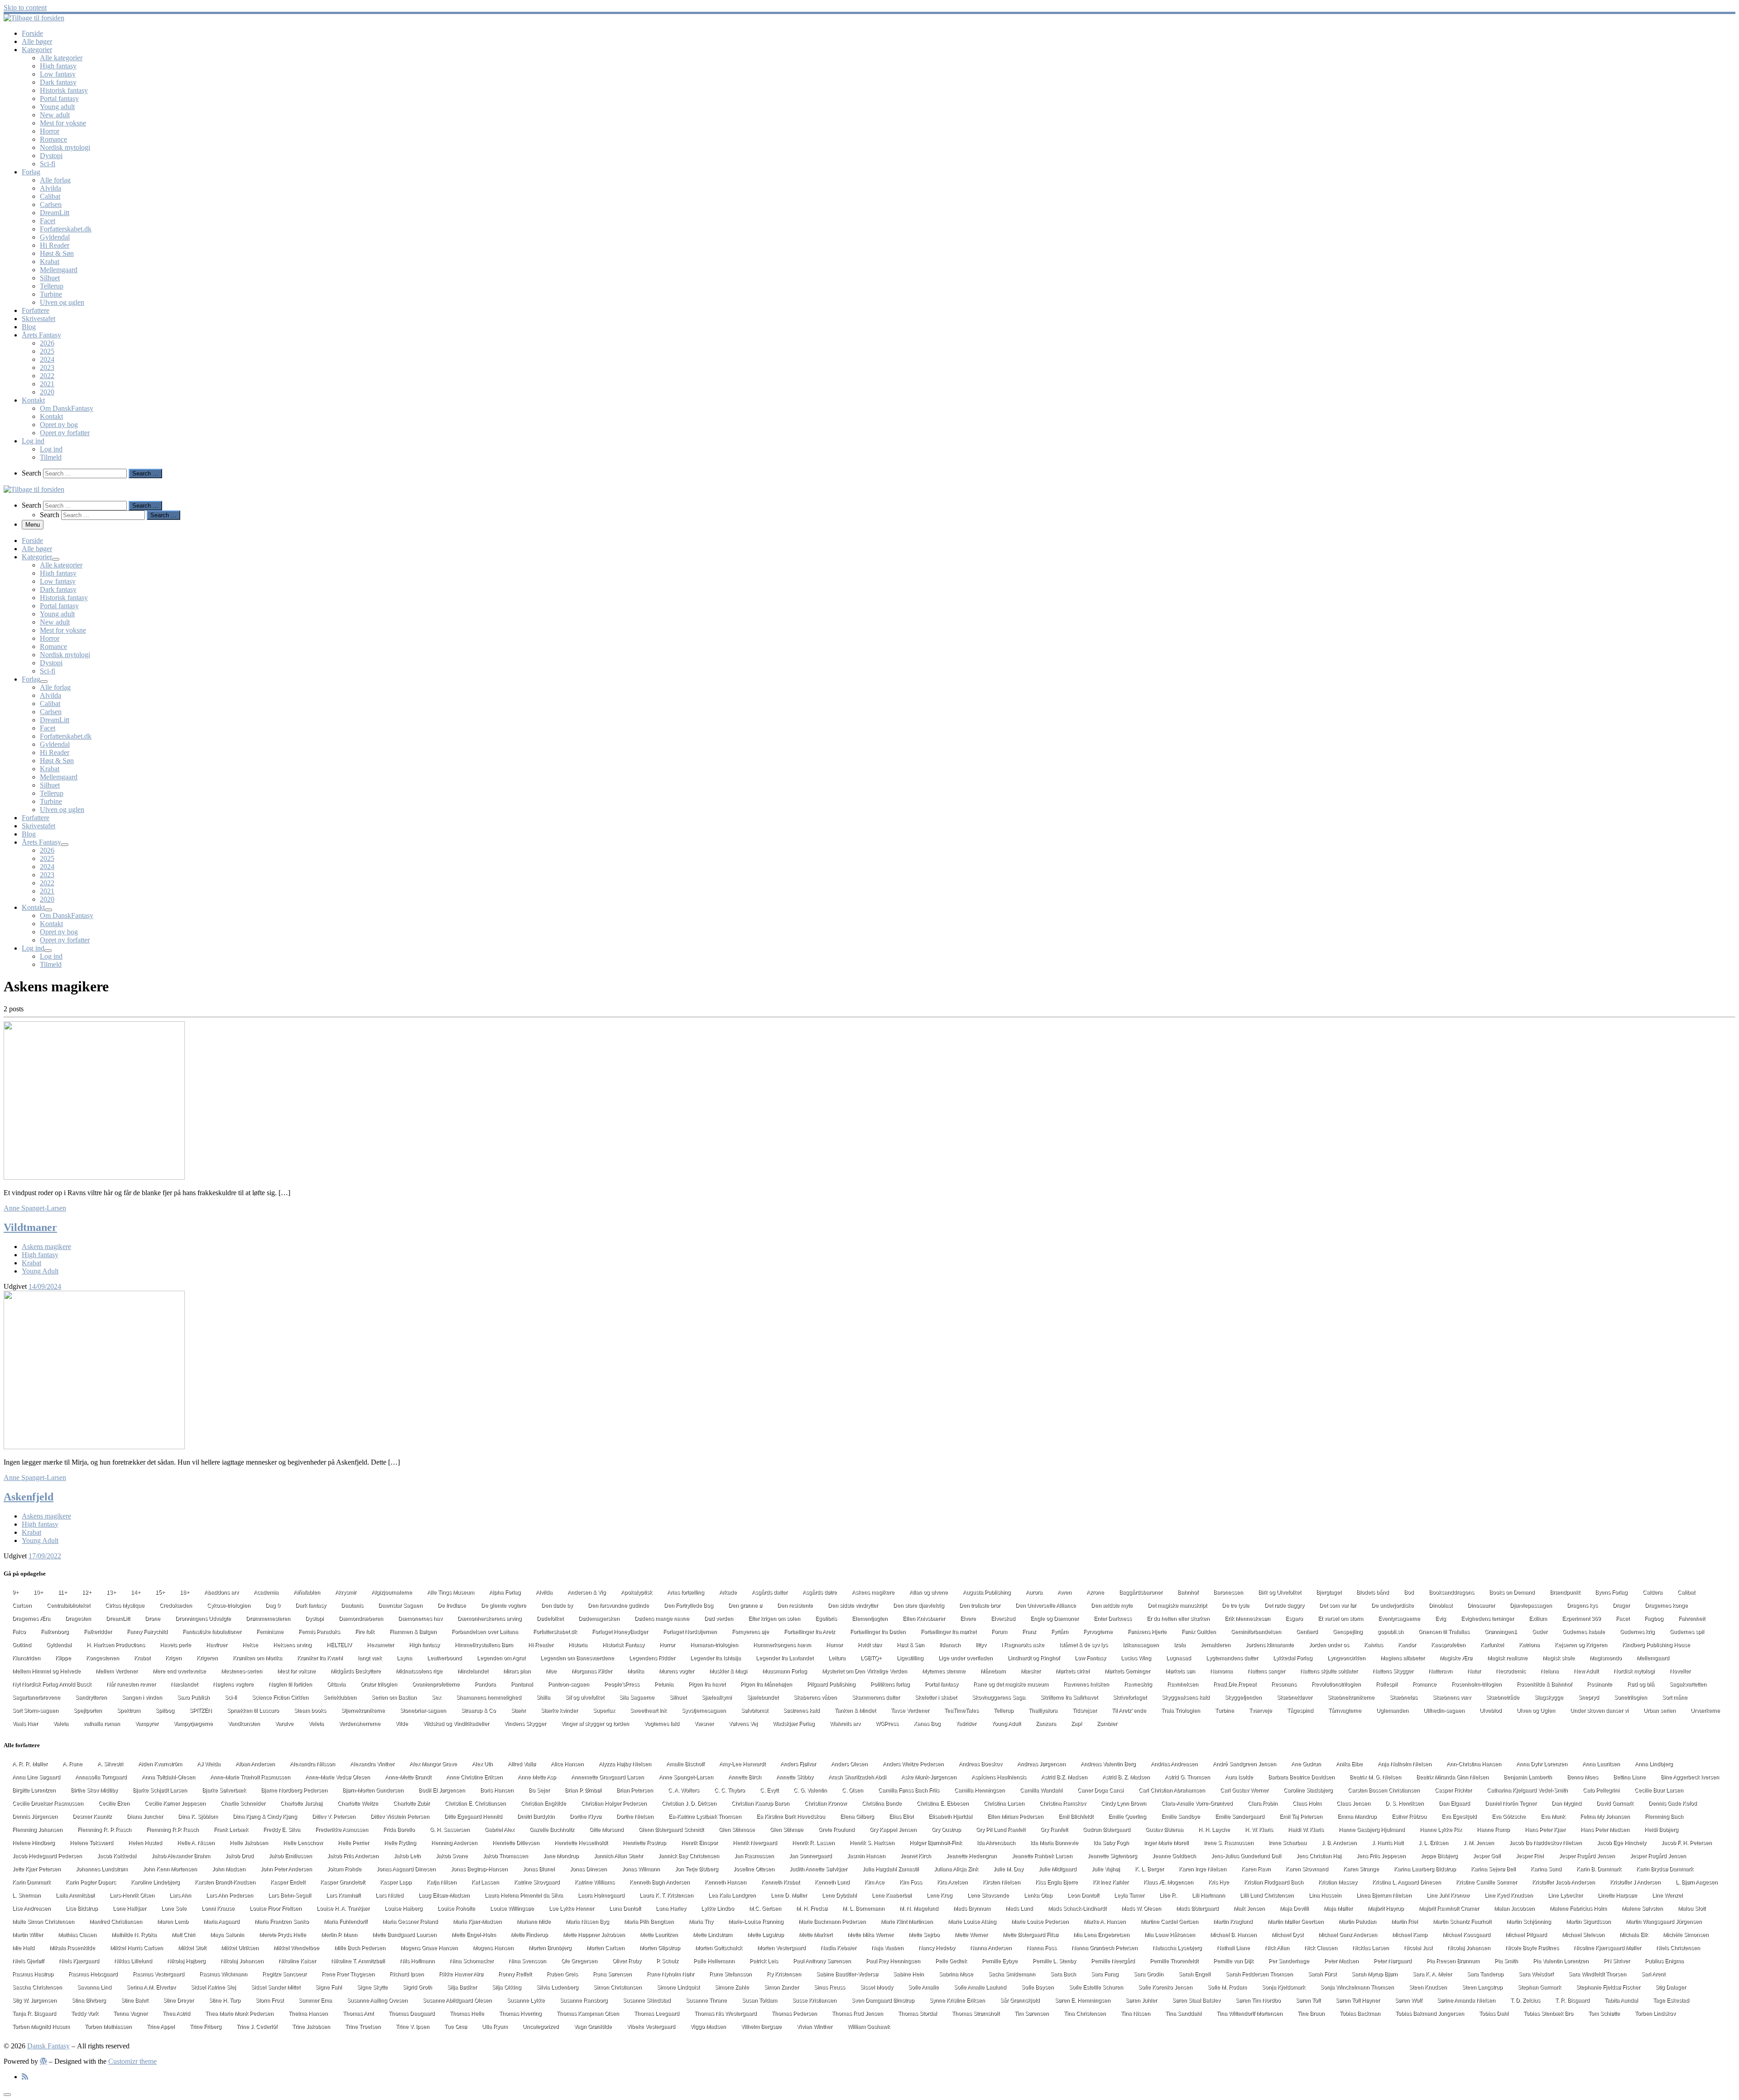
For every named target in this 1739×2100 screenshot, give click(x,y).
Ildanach (950, 1645)
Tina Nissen (1136, 2014)
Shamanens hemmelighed (489, 1697)
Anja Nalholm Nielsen (1405, 1764)
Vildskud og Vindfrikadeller (456, 1724)
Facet (1623, 1619)
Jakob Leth (407, 1856)
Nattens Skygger (1393, 1671)
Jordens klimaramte (1270, 1645)
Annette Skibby (795, 1777)
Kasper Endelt (288, 1882)
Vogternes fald (662, 1724)
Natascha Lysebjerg (1177, 1948)
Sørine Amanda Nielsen (1466, 2000)
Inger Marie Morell (1166, 1843)
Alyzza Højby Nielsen (625, 1764)
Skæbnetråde (1503, 1697)
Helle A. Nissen (196, 1843)
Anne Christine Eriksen (474, 1777)
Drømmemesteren (268, 1619)
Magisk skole (1559, 1658)
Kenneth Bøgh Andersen (660, 1882)
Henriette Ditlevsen (516, 1843)
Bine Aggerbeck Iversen (1690, 1777)
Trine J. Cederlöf (257, 2027)
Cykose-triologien (229, 1605)
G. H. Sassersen (450, 1830)
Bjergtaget (1329, 1592)
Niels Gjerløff (28, 1961)
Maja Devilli (1294, 1908)
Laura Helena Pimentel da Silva (524, 1895)
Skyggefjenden (1243, 1697)
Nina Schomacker (472, 1961)
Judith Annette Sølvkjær (818, 1869)
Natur (1474, 1671)
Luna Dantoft (625, 1908)
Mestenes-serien (242, 1671)
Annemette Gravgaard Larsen (608, 1777)
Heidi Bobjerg (1661, 1830)
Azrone (1095, 1592)
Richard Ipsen (407, 1974)
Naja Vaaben (887, 1948)
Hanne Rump (1493, 1830)
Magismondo (1606, 1658)
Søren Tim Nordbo (1258, 2000)
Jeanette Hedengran (971, 1856)
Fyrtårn (1060, 1632)
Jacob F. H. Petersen (1686, 1843)
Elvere (968, 1619)
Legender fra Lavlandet (785, 1658)
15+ (160, 1592)
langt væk (370, 1658)
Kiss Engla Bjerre (1057, 1882)
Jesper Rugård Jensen (1587, 1856)
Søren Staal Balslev (1196, 2000)
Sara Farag (1105, 1974)
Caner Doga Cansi (1100, 1790)
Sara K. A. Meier (1432, 1974)
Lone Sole (174, 1908)
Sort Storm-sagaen (35, 1711)
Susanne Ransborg (584, 2000)
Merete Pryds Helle (283, 1935)
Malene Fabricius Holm (1578, 1908)
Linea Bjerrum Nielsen (1384, 1895)
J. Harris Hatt (1388, 1843)
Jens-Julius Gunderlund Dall (1246, 1856)
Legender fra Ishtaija (716, 1658)
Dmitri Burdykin (536, 1816)
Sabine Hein (908, 1974)
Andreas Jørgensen (1041, 1764)
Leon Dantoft (1083, 1895)
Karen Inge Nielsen (1203, 1869)
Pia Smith (1506, 1961)
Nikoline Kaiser (297, 1961)
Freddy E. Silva (282, 1830)
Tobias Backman (1360, 2014)
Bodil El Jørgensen (442, 1790)
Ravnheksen (1183, 1684)
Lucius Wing (1136, 1658)
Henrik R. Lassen (813, 1843)
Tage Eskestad (1671, 2000)
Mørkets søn (1180, 1671)
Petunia (664, 1684)
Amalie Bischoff (685, 1764)
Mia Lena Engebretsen (1101, 1935)
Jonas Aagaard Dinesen (406, 1869)
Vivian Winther (814, 2027)
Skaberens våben (815, 1697)
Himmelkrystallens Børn (484, 1645)
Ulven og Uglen (1536, 1711)
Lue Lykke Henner (572, 1908)
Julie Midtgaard (1057, 1869)
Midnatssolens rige (419, 1671)
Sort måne (1675, 1697)
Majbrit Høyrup (1386, 1908)
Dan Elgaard (1454, 1803)
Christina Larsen (1004, 1803)
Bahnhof (1188, 1592)
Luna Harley (671, 1908)
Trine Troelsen (363, 2027)
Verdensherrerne (360, 1724)
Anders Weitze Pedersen (913, 1764)
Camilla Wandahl (1041, 1790)
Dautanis (352, 1605)
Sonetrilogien (1631, 1697)
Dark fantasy (311, 1605)
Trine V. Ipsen (413, 2027)
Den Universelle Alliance (1046, 1605)
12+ (87, 1592)
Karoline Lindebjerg (155, 1882)
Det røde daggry (1284, 1605)
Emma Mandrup (1357, 1816)
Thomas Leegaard (657, 2014)
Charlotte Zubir (411, 1803)
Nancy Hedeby (937, 1948)
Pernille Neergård (1113, 1961)
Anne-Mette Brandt (408, 1777)
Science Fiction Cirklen (280, 1697)
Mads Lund (1019, 1908)
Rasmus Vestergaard (159, 1974)
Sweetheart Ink (648, 1711)
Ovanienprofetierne (436, 1684)
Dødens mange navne (662, 1619)
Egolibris (826, 1619)
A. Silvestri (110, 1764)
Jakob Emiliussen (290, 1856)
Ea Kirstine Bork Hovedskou (791, 1816)
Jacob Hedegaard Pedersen (47, 1856)
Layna (404, 1658)
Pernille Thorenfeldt (1174, 1961)
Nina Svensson (527, 1961)
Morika (636, 1671)
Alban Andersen (255, 1764)
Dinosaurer (1481, 1605)
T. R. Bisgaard (1572, 2000)
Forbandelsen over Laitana (485, 1632)
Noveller (1680, 1671)
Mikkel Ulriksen (240, 1948)
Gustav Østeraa (1164, 1830)
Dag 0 (273, 1605)
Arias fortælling (686, 1592)
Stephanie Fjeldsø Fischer (1608, 1987)
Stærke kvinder (559, 1711)
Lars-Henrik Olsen (132, 1895)
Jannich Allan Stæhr (618, 1856)
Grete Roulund (836, 1830)
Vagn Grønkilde (593, 2027)
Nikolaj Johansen (242, 1961)
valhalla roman (102, 1724)
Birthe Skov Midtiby (94, 1790)
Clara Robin (1263, 1803)
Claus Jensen (1353, 1803)
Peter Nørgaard (1393, 1961)
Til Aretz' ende (1129, 1711)
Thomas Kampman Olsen (588, 2014)
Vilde (402, 1724)
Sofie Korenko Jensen (1165, 1987)
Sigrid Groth (417, 1987)
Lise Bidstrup (82, 1908)
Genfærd (1307, 1632)
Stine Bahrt (135, 2000)
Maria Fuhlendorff (346, 1922)
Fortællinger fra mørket (949, 1632)
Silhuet (678, 1697)
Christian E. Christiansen (475, 1803)
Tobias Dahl (1494, 2014)
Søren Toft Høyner (1358, 2000)
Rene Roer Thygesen (348, 1974)
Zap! (1076, 1724)
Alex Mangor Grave (433, 1764)
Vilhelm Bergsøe (761, 2027)
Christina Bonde (882, 1803)
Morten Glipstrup (660, 1948)
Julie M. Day (1008, 1869)
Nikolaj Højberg (186, 1961)
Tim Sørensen (1032, 2014)
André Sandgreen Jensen (1244, 1764)
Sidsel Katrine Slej (213, 1987)
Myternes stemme (944, 1671)
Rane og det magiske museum (1011, 1684)
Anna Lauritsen (1601, 1764)
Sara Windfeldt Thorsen (1597, 1974)
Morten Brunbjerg (550, 1948)
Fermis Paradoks (319, 1632)
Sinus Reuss (829, 1987)
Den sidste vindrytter (853, 1605)
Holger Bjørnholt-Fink (936, 1843)
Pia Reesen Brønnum (1453, 1961)
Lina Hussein (1325, 1895)
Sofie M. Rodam (1227, 1987)
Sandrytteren (91, 1697)
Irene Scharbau (1287, 1843)
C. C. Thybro (730, 1790)
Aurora (1034, 1592)
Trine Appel (161, 2027)
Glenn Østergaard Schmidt (671, 1830)
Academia (266, 1592)
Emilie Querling (1127, 1816)
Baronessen (1228, 1592)
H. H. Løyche (1214, 1830)
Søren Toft (1308, 2000)
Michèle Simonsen (1686, 1935)
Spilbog (165, 1711)
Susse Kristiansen (814, 2000)
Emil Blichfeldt (1076, 1816)
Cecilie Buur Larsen (1659, 1790)
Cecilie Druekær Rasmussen (48, 1803)
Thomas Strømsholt (976, 2014)
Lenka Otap (1038, 1895)
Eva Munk (1553, 1816)
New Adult (1586, 1671)
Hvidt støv (870, 1645)
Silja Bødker (462, 1987)
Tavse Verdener (910, 1711)
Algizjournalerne (392, 1592)
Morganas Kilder (592, 1671)
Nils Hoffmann (417, 1961)
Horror (667, 1645)
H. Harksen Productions (116, 1645)
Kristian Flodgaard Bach (1274, 1882)
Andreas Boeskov (980, 1764)
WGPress (887, 1724)
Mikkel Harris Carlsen (137, 1948)
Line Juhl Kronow (1448, 1895)
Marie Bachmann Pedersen (832, 1922)
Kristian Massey (1338, 1882)
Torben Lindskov (1655, 2014)
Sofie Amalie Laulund (980, 1987)
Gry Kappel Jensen (893, 1830)
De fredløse (452, 1605)
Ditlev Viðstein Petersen (400, 1816)
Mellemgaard (1653, 1658)
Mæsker (1031, 1671)
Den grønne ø (745, 1605)
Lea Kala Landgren (732, 1895)
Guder (1540, 1632)
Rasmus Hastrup (33, 1974)
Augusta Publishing (987, 1592)
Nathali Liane (1233, 1948)
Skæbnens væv (1452, 1697)
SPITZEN (201, 1711)
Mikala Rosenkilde (72, 1948)
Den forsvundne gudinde (618, 1605)
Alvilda (544, 1592)
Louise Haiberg (404, 1908)
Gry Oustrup (946, 1830)
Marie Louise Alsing (972, 1922)
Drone (153, 1619)
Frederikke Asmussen (342, 1830)
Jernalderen (1215, 1645)
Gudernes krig (1637, 1632)
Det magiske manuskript (1177, 1605)
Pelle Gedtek (951, 1961)
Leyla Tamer (1129, 1895)
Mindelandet (473, 1671)
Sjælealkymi (717, 1697)
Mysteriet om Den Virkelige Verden (865, 1671)
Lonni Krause (218, 1908)
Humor (834, 1645)
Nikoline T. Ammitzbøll (358, 1961)
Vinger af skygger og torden (595, 1724)
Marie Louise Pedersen (1040, 1922)
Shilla (543, 1697)
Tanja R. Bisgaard (34, 2014)
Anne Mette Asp (537, 1777)
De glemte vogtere (504, 1605)
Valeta (61, 1724)
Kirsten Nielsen (1002, 1882)
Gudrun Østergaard (1107, 1830)
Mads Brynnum (972, 1908)
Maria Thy (701, 1922)
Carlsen (22, 1605)
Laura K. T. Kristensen (666, 1895)
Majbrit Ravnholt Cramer (1449, 1908)
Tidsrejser (1085, 1711)
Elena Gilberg (857, 1816)
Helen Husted (145, 1843)
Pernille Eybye (1000, 1961)
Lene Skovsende (988, 1895)
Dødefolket (550, 1619)
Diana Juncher (145, 1816)
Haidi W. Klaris (1306, 1830)
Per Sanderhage (1289, 1961)
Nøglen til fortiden (290, 1684)
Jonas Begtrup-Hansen (479, 1869)
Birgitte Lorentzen (34, 1790)
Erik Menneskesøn (1247, 1619)
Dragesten (78, 1619)
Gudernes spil (1687, 1632)
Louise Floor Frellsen (276, 1908)
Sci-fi (231, 1697)
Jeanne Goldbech (1174, 1856)
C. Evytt (769, 1790)
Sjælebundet (763, 1697)
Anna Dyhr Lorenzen (1542, 1764)
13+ (111, 1592)
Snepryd (1589, 1697)
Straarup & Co (478, 1711)
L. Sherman (26, 1895)
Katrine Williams (595, 1882)
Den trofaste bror (980, 1605)
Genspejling (1348, 1632)
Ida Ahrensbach (996, 1843)
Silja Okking (507, 1987)
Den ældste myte (1112, 1605)
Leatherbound (444, 1658)
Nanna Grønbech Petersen (1105, 1948)
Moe (551, 1671)
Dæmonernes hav (420, 1619)
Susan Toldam (759, 2000)
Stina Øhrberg (89, 2000)
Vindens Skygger (525, 1724)
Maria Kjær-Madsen (477, 1922)
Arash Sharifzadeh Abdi (857, 1777)
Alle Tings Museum (451, 1592)
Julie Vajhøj (1106, 1869)
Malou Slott (1692, 1908)
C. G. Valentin (810, 1790)
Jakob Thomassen (505, 1856)
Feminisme (270, 1632)
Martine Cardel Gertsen (1170, 1922)
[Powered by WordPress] (43, 2061)
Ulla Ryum (495, 2027)
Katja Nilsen (442, 1882)
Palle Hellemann (714, 1961)
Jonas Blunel (539, 1869)
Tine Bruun (1311, 2014)
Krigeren (207, 1658)
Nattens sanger (1266, 1671)
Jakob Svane (452, 1856)
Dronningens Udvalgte (203, 1619)
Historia (578, 1645)
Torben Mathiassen (108, 2027)
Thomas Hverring (520, 2014)
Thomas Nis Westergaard (725, 2014)
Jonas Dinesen (588, 1869)
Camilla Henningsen (980, 1790)
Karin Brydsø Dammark (1665, 1869)
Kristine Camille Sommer (1487, 1882)
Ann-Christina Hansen (1474, 1764)
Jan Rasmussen (754, 1856)
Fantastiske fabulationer (212, 1632)
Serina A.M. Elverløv (151, 1987)
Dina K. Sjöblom (198, 1816)
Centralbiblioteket (68, 1605)
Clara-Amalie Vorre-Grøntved (1197, 1803)
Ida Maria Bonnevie (1054, 1843)
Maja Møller (1338, 1908)
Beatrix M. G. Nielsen (1375, 1777)
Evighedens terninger (1487, 1619)
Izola (1180, 1645)
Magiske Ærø (1456, 1658)
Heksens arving (292, 1645)
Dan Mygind (1566, 1803)
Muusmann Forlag (785, 1671)
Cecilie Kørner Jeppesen (175, 1803)
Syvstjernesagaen (704, 1711)
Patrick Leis (764, 1961)
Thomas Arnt (358, 2014)
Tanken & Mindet (855, 1711)
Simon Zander (781, 1987)
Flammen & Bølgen (413, 1632)
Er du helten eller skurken (1178, 1619)
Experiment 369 (1581, 1619)
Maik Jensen (1249, 1908)
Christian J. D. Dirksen (689, 1803)
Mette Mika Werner (870, 1935)
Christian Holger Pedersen (614, 1803)
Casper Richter (1453, 1790)
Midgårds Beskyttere (356, 1671)
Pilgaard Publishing (831, 1684)
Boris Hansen (497, 1790)
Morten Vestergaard (781, 1948)
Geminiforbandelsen (1256, 1632)
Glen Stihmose (737, 1830)
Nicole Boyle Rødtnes (1532, 1948)
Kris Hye (1219, 1882)
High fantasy (424, 1645)
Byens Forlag (1611, 1592)
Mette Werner (971, 1935)
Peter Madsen (1341, 1961)
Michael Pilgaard (1526, 1935)
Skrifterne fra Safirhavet (1069, 1697)
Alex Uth (482, 1764)
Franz (1029, 1632)
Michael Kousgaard (1466, 1935)
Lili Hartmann (1208, 1895)
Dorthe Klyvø (586, 1816)
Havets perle (175, 1645)
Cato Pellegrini (1601, 1790)
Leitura (837, 1658)
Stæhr (518, 1711)
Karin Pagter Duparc (91, 1882)
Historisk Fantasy (623, 1645)
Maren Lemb (173, 1922)
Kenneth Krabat (781, 1882)
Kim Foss (911, 1882)
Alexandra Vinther (372, 1764)
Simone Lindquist (678, 1987)
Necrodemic (1511, 1671)
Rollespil (1387, 1684)
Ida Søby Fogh (1111, 1843)
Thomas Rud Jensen (857, 2014)
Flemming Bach (1664, 1816)
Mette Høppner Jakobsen (594, 1935)
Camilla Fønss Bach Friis (909, 1790)
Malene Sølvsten (1642, 1908)
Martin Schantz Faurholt (1462, 1922)
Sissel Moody (877, 1987)
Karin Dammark (31, 1882)
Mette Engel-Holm (474, 1935)
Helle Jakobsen (249, 1843)
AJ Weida (209, 1764)
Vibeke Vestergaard (651, 2027)
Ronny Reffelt (515, 1974)
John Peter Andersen (286, 1869)
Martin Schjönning (1529, 1922)
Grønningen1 (1501, 1632)
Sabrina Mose (956, 1974)
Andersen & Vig (587, 1592)
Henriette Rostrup (644, 1843)
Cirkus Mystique (125, 1605)
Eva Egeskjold (1459, 1816)
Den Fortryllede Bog (689, 1605)
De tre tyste (1236, 1605)
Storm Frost (269, 2000)
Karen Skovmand (1307, 1869)
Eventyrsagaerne (1399, 1619)
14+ (136, 1592)
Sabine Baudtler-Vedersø (847, 1974)
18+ (185, 1592)
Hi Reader (541, 1645)
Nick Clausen (1321, 1948)
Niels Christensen (1678, 1948)
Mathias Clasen (77, 1935)
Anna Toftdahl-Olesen (168, 1777)
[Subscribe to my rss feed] (25, 2077)
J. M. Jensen (1479, 1843)
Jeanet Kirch (916, 1856)
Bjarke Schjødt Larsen (160, 1790)
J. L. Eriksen (1433, 1843)
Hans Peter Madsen (1605, 1830)
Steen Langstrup (1482, 1987)
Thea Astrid (176, 2014)
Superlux (604, 1711)
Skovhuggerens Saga (999, 1697)
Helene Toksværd (91, 1843)
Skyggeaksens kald (1186, 1697)
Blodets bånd (1373, 1592)
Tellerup (1004, 1711)
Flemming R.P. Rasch (173, 1830)
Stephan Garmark (1539, 1987)
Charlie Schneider (243, 1803)
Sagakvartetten (1688, 1684)
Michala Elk (1634, 1935)
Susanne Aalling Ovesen (377, 2000)
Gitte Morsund (606, 1830)
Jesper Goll (1487, 1856)
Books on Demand (1512, 1592)
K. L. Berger (1149, 1869)
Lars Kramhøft (343, 1895)
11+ (62, 1592)
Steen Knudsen (1428, 1987)
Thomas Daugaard (412, 2014)
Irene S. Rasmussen (1229, 1843)
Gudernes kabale (1584, 1632)
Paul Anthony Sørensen (822, 1961)
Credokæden (176, 1605)
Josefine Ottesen (754, 1869)
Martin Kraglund (1233, 1922)
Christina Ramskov (1063, 1803)
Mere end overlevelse (179, 1671)
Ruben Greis (562, 1974)
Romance (1424, 1684)
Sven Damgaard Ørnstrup (883, 2000)
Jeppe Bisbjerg (1439, 1856)
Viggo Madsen (708, 2027)
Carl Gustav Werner (1244, 1790)
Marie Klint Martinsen (907, 1922)
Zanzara (1046, 1724)
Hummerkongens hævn (782, 1645)
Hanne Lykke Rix (1441, 1830)
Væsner (704, 1724)
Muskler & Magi (728, 1671)
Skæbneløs (1403, 1697)
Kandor (1407, 1645)
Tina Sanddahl (1183, 2014)
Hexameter (380, 1645)
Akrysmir (346, 1592)
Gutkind (22, 1645)
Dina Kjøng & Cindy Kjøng (265, 1816)
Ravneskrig (1138, 1684)
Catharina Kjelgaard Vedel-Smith (1527, 1790)
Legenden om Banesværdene (577, 1658)
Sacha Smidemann (1012, 1974)
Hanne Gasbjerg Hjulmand (1372, 1830)
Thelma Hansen (308, 2014)
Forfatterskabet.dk (555, 1632)
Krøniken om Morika (257, 1658)
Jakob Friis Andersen (353, 1856)
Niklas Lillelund (133, 1961)
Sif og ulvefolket (585, 1697)
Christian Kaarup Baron (760, 1803)
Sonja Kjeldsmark (1283, 1987)
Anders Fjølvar (798, 1764)
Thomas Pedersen (794, 2014)
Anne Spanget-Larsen (686, 1777)
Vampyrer (147, 1724)
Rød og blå (1641, 1684)
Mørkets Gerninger (1127, 1671)
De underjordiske (1393, 1605)
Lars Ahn (180, 1895)
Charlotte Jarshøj (301, 1803)
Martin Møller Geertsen (1296, 1922)
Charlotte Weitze (358, 1803)
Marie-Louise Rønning (756, 1922)
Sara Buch (1063, 1974)
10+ (38, 1592)
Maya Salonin (227, 1935)
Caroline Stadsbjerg (1308, 1790)
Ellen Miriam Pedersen (1015, 1816)
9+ (15, 1592)
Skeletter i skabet (936, 1697)
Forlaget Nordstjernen (690, 1632)
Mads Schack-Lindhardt (1077, 1908)
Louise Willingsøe (512, 1908)
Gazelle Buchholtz (552, 1830)
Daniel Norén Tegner (1511, 1803)
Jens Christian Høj (1319, 1856)
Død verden (719, 1619)
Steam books (310, 1711)
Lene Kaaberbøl (892, 1895)
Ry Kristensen (784, 1974)
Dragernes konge (1666, 1605)
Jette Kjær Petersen (36, 1869)
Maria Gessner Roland (410, 1922)
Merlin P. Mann (339, 1935)
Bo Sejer (539, 1790)
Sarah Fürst (1322, 1974)
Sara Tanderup (1485, 1974)
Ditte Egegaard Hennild (473, 1816)
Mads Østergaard (1197, 1908)
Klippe (63, 1658)
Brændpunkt (1565, 1592)
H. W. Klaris (1259, 1830)
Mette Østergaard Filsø (1030, 1935)
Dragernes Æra (31, 1619)
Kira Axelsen (952, 1882)
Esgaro (1294, 1619)
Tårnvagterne (1345, 1711)
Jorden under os (1329, 1645)
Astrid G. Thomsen (1187, 1777)
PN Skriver (1617, 1961)
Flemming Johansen (37, 1830)
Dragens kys (1582, 1605)
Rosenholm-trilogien (1477, 1684)
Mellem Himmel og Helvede (46, 1671)
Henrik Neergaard (755, 1843)
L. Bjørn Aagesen (1697, 1882)
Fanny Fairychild (147, 1632)
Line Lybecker (1565, 1895)
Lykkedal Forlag (1293, 1658)
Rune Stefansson (730, 1974)
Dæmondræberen (361, 1619)
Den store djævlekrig (919, 1605)
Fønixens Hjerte (1147, 1632)
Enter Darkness (1113, 1619)
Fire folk (365, 1632)
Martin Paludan (1357, 1922)
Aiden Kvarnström (160, 1764)
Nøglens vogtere (233, 1684)
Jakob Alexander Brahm (181, 1856)
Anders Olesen (849, 1764)
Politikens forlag (890, 1684)
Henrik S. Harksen (872, 1843)
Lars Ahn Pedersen (230, 1895)
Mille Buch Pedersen (360, 1948)
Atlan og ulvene (929, 1592)
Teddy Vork (85, 2014)
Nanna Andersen (991, 1948)
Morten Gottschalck (719, 1948)
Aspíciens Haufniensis (999, 1777)
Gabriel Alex (500, 1830)
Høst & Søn (910, 1645)
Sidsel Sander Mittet (276, 1987)
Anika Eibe (1349, 1764)
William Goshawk (869, 2027)
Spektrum (129, 1711)
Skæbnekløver (1295, 1697)
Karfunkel (1492, 1645)
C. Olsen (853, 1790)
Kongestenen (103, 1658)
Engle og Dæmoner (1054, 1619)
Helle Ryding (400, 1843)
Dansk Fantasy (48, 2046)
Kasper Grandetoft (343, 1882)
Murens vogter (677, 1671)
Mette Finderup (529, 1935)
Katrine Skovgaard (537, 1882)
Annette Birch (745, 1777)
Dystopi (315, 1619)
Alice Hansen (567, 1764)
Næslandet (184, 1684)
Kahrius (1374, 1645)
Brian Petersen (635, 1790)
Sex (436, 1697)
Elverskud (1003, 1619)
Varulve (284, 1724)
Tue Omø (456, 2027)
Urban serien (1660, 1711)
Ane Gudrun (1306, 1764)
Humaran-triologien (714, 1645)
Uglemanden (1392, 1711)
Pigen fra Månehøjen (766, 1684)
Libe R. (1168, 1895)
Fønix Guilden (1199, 1632)
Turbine (1225, 1711)
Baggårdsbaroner (1141, 1592)
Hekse (250, 1645)
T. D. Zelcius (1525, 2000)
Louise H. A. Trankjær (343, 1908)
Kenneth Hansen (725, 1882)
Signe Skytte (372, 1987)
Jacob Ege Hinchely (1621, 1843)
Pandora (485, 1684)
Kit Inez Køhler (1111, 1882)
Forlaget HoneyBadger (620, 1632)
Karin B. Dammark (1599, 1869)
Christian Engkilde (543, 1803)
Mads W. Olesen (1141, 1908)
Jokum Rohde (344, 1869)
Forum (999, 1632)
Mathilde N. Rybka (134, 1935)
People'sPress (622, 1684)
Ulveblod (1491, 1711)
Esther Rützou (1409, 1816)
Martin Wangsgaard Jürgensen (1664, 1922)
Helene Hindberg (34, 1843)
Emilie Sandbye (1181, 1816)
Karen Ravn (1256, 1869)
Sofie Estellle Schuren (1096, 1987)
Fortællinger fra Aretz (809, 1632)
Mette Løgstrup (766, 1935)
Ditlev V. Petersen (334, 1816)
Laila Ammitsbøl (75, 1895)
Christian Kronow (826, 1803)
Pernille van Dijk (1233, 1961)
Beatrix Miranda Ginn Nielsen (1452, 1777)
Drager (1621, 1605)
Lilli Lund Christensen (1267, 1895)
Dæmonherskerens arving (490, 1619)
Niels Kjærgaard (79, 1961)
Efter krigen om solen (774, 1619)
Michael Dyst (1287, 1935)
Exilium (1538, 1619)
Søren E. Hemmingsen (1083, 2000)
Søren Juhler (1141, 2000)
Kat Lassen (485, 1882)
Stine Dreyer (178, 2000)
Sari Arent (1653, 1974)
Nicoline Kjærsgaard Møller (1607, 1948)
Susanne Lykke (526, 2000)
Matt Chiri (183, 1935)
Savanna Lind (94, 1987)
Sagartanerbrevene (36, 1697)
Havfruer (217, 1645)
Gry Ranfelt (1054, 1830)
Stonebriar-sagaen (423, 1711)
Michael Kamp (1410, 1935)
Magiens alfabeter (1403, 1658)
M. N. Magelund (919, 1908)
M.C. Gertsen (765, 1908)
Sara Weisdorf (1536, 1974)
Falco (19, 1632)
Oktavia (336, 1684)
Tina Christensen (1085, 2014)
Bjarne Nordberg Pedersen (294, 1790)
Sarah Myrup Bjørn (1374, 1974)
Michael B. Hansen (1233, 1935)
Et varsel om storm (1340, 1619)
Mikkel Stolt (192, 1948)
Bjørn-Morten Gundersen (373, 1790)
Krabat (142, 1658)
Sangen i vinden (142, 1697)
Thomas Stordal (918, 2014)
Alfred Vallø (522, 1764)
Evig (1441, 1619)
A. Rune (72, 1764)
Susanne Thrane (706, 2000)
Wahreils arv (845, 1724)
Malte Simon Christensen (43, 1922)
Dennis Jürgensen (35, 1816)
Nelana (1550, 1671)
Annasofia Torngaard (101, 1777)
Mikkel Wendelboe (296, 1948)
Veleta (316, 1724)
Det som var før (1338, 1605)
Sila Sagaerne (637, 1697)
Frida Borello (399, 1830)
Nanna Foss (1042, 1948)
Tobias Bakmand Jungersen (1430, 2014)
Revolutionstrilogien (1336, 1684)
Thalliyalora (1043, 1711)
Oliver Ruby (627, 1961)
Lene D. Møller (789, 1895)
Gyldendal (59, 1645)
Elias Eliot (901, 1816)
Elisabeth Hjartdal (950, 1816)
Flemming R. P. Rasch (104, 1830)
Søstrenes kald (801, 1711)
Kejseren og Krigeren (1581, 1645)
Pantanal (522, 1684)
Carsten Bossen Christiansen (1384, 1790)
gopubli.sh (1391, 1632)
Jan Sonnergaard (810, 1856)
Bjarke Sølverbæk (224, 1790)
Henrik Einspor (699, 1843)
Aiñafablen (307, 1592)
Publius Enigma (1664, 1961)
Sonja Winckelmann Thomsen (1357, 1987)
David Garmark (1615, 1803)
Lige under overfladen (966, 1658)
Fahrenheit (1692, 1619)
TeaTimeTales (961, 1711)
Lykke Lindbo (718, 1908)
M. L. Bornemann (863, 1908)
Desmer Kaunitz (92, 1816)
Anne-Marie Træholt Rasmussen (250, 1777)
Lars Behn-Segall (290, 1895)
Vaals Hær (25, 1724)
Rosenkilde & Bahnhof (1544, 1684)
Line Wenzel (1667, 1895)
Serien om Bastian (394, 1697)
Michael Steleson (1583, 1935)
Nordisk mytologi (1634, 1671)
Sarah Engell (1194, 1974)
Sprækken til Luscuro (253, 1711)
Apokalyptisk (637, 1592)
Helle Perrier (353, 1843)
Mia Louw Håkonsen (1170, 1935)
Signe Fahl (329, 1987)
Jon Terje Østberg (697, 1869)
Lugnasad (1179, 1658)
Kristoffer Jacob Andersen (1564, 1882)
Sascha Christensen (37, 1987)
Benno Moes (1583, 1777)
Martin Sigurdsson (1588, 1922)
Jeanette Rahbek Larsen (1042, 1856)
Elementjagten (870, 1619)
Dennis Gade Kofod (1673, 1803)
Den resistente (795, 1605)
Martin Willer (28, 1935)
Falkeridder (98, 1632)
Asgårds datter (770, 1592)
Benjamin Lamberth (1528, 1777)
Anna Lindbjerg (1654, 1764)
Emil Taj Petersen (1301, 1816)
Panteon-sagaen (569, 1684)
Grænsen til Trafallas (1444, 1632)
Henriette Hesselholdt (581, 1843)
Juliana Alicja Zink (956, 1869)
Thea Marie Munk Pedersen (239, 2014)
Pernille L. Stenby (1054, 1961)
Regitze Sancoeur (284, 1974)
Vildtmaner (30, 1227)
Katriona (1529, 1645)
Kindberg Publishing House (1656, 1645)
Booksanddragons (1451, 1592)
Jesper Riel (1530, 1856)
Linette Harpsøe (1617, 1895)
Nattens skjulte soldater (1329, 1671)
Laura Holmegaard (601, 1895)
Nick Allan (1277, 1948)
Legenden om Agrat (501, 1658)
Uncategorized (541, 2027)
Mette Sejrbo (924, 1935)
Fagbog (1654, 1619)
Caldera (1653, 1592)
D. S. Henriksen (1405, 1803)
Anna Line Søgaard (36, 1777)
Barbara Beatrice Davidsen (1301, 1777)
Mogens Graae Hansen (429, 1948)
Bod (1409, 1592)
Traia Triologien (1181, 1711)
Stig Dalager (1671, 1987)
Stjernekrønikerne (363, 1711)
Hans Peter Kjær (1545, 1830)
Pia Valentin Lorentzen (1561, 1961)
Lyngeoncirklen (1346, 1658)
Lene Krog (939, 1895)
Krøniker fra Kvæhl (320, 1658)
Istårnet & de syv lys (1083, 1645)
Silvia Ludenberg (557, 1987)
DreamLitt (118, 1619)
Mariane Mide (534, 1922)
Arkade (728, 1592)
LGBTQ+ (871, 1658)
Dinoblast (1441, 1605)
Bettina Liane (1629, 1777)
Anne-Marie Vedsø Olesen (338, 1777)
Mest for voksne (296, 1671)
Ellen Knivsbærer (924, 1619)
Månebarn (993, 1671)
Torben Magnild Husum (41, 2027)
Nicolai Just (1418, 1948)
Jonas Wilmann (641, 1869)
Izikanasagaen (1141, 1645)
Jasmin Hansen (866, 1856)
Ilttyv (981, 1645)
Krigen (173, 1658)
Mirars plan (517, 1671)
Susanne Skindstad (647, 2000)
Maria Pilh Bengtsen (649, 1922)
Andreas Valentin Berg (1108, 1764)
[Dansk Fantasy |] (34, 18)
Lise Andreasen (31, 1908)
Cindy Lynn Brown (1124, 1803)
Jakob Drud (239, 1856)
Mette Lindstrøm (713, 1935)
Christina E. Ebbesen (943, 1803)
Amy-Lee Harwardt (742, 1764)
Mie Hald (23, 1948)
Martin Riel (1405, 1922)
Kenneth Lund (832, 1882)
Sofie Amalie (923, 1987)
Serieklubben (340, 1697)
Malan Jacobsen (1514, 1908)
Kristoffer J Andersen (1635, 1882)
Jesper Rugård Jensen (1658, 1856)
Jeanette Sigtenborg (1112, 1856)
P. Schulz (667, 1961)
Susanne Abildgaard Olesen (457, 2000)
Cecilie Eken (114, 1803)
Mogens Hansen (493, 1948)
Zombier (1107, 1724)
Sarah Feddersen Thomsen (1259, 1974)
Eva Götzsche (1509, 1816)
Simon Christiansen (617, 1987)
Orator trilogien (379, 1684)
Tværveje (1261, 1711)
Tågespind (1300, 1711)
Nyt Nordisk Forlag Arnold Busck (52, 1684)
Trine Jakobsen (311, 2027)
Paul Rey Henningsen (893, 1961)
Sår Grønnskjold (1020, 2000)
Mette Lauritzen (659, 1935)
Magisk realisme (1507, 1658)
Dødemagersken (599, 1619)
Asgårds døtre (820, 1592)
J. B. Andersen (1339, 1843)
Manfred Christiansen (116, 1922)
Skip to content (25, 7)
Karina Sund (1546, 1869)
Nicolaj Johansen (1469, 1948)
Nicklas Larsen (1371, 1948)
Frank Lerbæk (231, 1830)
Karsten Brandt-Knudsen (225, 1882)
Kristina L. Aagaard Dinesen (1407, 1882)
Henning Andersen (454, 1843)
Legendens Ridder (652, 1658)
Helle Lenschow (303, 1843)
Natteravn (1440, 1671)
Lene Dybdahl (839, 1895)
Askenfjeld (29, 1497)
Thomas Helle (467, 2014)
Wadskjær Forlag (794, 1724)
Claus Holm (1307, 1803)
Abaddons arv (221, 1592)
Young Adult (1006, 1724)
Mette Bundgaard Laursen (404, 1935)
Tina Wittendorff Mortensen (1249, 2014)
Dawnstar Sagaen (400, 1605)
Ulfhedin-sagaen (1444, 1711)
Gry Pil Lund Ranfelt (1001, 1830)
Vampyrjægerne (193, 1724)
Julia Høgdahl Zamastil (891, 1869)
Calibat (1686, 1592)
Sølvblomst (754, 1711)
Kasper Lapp (396, 1882)
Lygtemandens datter (1232, 1658)
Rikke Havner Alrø (461, 1974)
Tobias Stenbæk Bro (1548, 2014)
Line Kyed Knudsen (1509, 1895)
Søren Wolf (1408, 2000)
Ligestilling (910, 1658)
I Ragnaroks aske (1023, 1645)
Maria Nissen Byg (587, 1922)
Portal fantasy (942, 1684)
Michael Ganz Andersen (1348, 1935)
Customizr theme (132, 2061)
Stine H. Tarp (225, 2000)
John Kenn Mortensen (170, 1869)
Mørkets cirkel (1073, 1671)
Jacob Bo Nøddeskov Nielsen (1545, 1843)
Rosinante (1600, 1684)
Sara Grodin (1148, 1974)
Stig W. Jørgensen (34, 2000)
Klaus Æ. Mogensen (1168, 1882)
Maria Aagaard (221, 1922)
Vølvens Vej (743, 1724)
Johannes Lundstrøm (102, 1869)
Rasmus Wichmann (223, 1974)
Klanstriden (26, 1658)
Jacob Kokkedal (117, 1856)
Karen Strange (1361, 1869)
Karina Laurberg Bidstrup (1425, 1869)
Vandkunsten (244, 1724)
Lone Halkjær (130, 1908)
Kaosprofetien (1448, 1645)
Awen (1064, 1592)
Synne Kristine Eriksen (957, 2000)
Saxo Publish (193, 1697)
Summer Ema (315, 2000)
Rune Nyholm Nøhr (670, 1974)
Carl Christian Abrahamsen (1172, 1790)
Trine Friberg (206, 2027)
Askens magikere (873, 1592)
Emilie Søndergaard (1240, 1816)
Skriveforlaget (1130, 1697)
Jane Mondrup (561, 1856)
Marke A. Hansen (1105, 1922)
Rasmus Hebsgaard (93, 1974)
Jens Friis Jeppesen (1381, 1856)
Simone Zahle (732, 1987)
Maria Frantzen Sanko (282, 1922)
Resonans (1284, 1684)
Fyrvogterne (1098, 1632)
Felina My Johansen (1605, 1816)
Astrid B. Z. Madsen (1126, 1777)
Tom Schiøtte (1604, 2014)
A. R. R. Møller (30, 1764)
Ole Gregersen (579, 1961)
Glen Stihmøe (787, 1830)
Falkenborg (55, 1632)
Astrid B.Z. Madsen (1064, 1777)
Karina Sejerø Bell (1493, 1869)
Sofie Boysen (1038, 1987)
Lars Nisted (389, 1895)
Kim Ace (874, 1882)
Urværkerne (1705, 1711)
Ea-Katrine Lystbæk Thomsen (705, 1816)
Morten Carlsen (605, 1948)
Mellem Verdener (117, 1671)
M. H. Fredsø (812, 1908)
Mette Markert (816, 1935)
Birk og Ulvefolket (1280, 1592)
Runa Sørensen (612, 1974)
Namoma (1221, 1671)
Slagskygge (1549, 1697)
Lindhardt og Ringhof (1034, 1658)
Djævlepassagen (1531, 1605)
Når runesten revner (131, 1684)
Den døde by (557, 1605)
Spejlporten (88, 1711)
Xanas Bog (927, 1724)
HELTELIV (339, 1645)
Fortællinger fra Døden (878, 1632)
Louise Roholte (456, 1908)
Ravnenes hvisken (1086, 1684)
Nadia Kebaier (838, 1948)
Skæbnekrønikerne (1351, 1697)
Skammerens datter (876, 1697)
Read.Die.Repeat (1235, 1684)
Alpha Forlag (505, 1592)
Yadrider (966, 1724)
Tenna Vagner (130, 2014)
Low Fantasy (1090, 1658)
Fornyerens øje (750, 1632)
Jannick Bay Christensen (689, 1856)
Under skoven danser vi (1599, 1711)
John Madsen (229, 1869)
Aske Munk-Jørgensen (929, 1777)
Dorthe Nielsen (635, 1816)
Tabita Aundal (1621, 2000)
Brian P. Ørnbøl (583, 1790)
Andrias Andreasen (1174, 1764)
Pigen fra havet (707, 1684)
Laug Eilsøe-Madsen (444, 1895)
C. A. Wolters (684, 1790)
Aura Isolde (1239, 1777)
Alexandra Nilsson (312, 1764)
